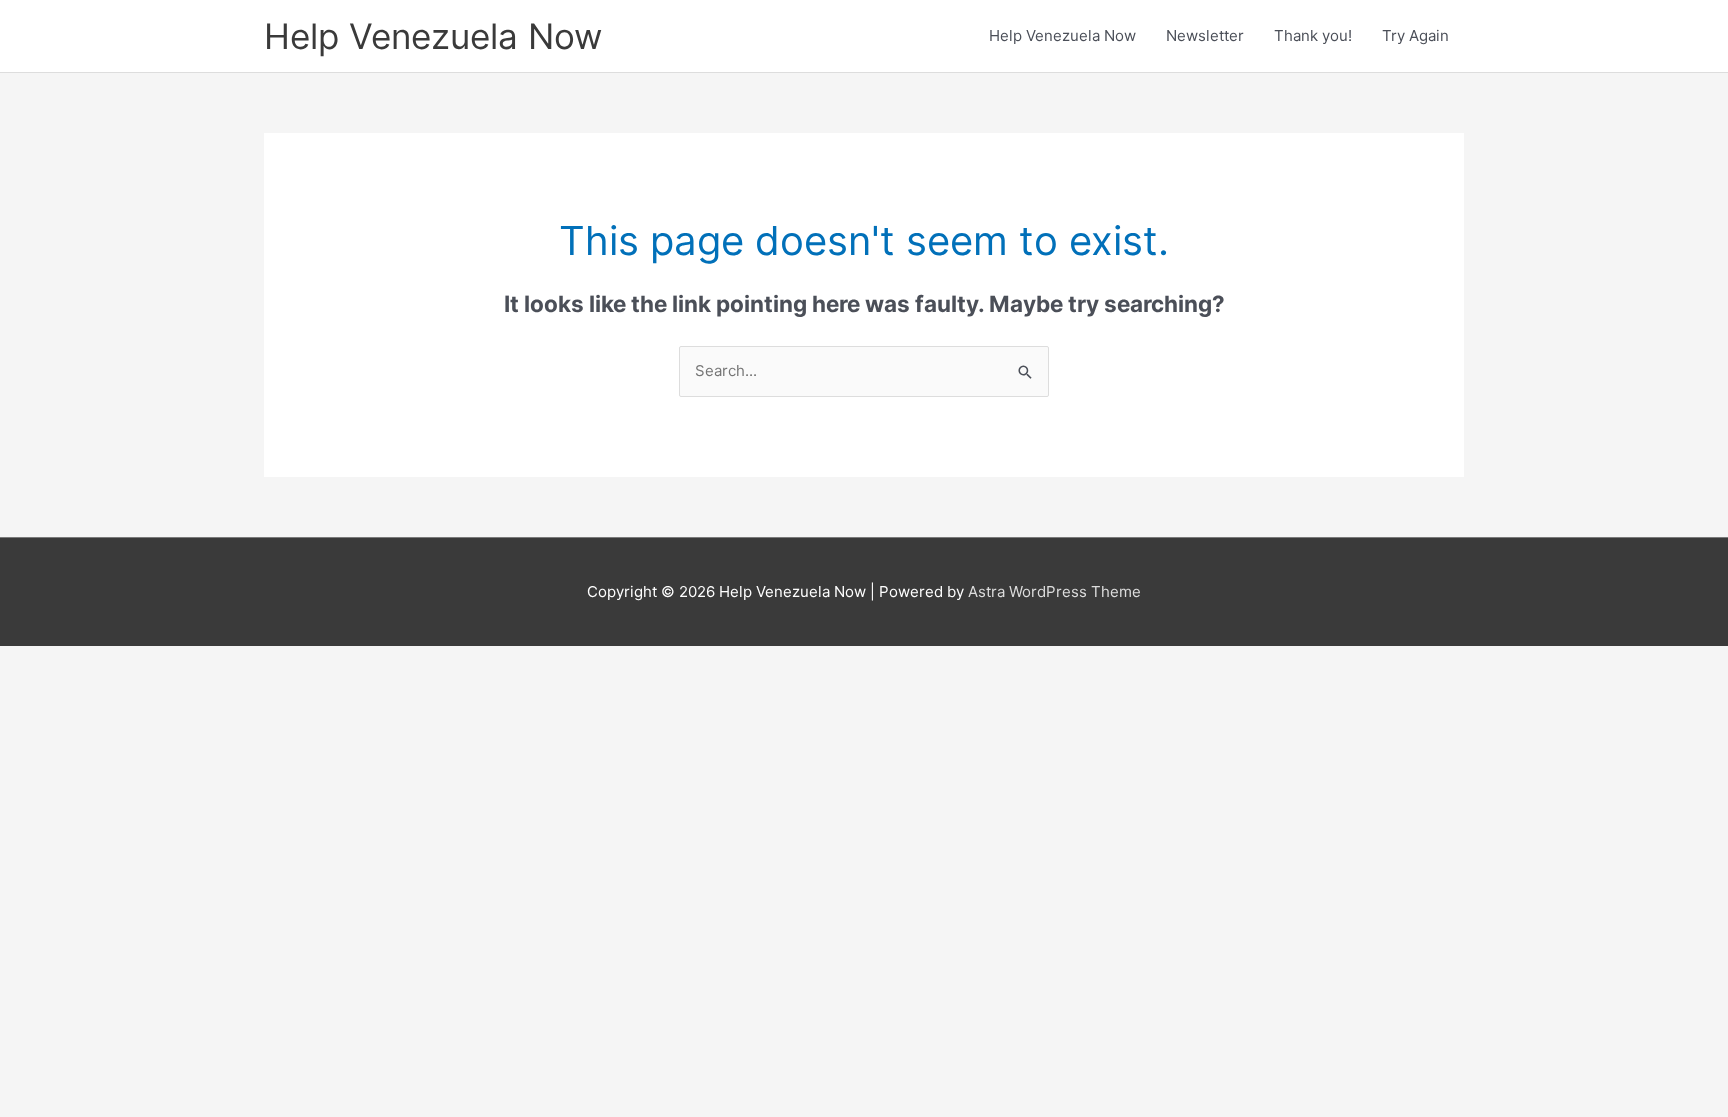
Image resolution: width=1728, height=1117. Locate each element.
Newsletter (1205, 35)
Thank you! (1313, 35)
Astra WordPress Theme (1054, 591)
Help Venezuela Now (433, 36)
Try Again (1415, 35)
